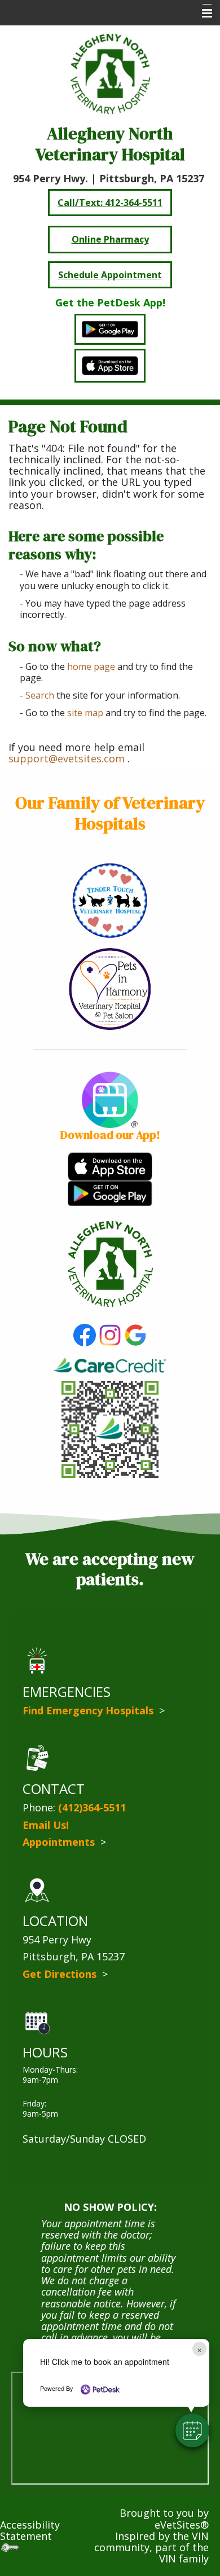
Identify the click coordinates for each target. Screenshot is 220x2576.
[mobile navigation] (202, 14)
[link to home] (110, 74)
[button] (192, 2430)
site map (85, 713)
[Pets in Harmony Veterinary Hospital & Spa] (110, 988)
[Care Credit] (110, 1364)
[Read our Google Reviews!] (135, 1334)
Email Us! (46, 1825)
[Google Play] (110, 330)
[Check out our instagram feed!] (110, 1334)
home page (91, 666)
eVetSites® (182, 2525)
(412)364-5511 (92, 1807)
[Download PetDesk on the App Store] (110, 1165)
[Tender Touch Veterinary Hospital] (110, 899)
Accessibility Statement (30, 2530)
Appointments (60, 1842)
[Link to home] (110, 1263)
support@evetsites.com (67, 758)
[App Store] (110, 365)
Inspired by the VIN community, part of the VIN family (151, 2548)
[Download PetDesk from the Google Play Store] (110, 1192)
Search (40, 695)
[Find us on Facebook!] (85, 1334)
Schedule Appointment (110, 275)
